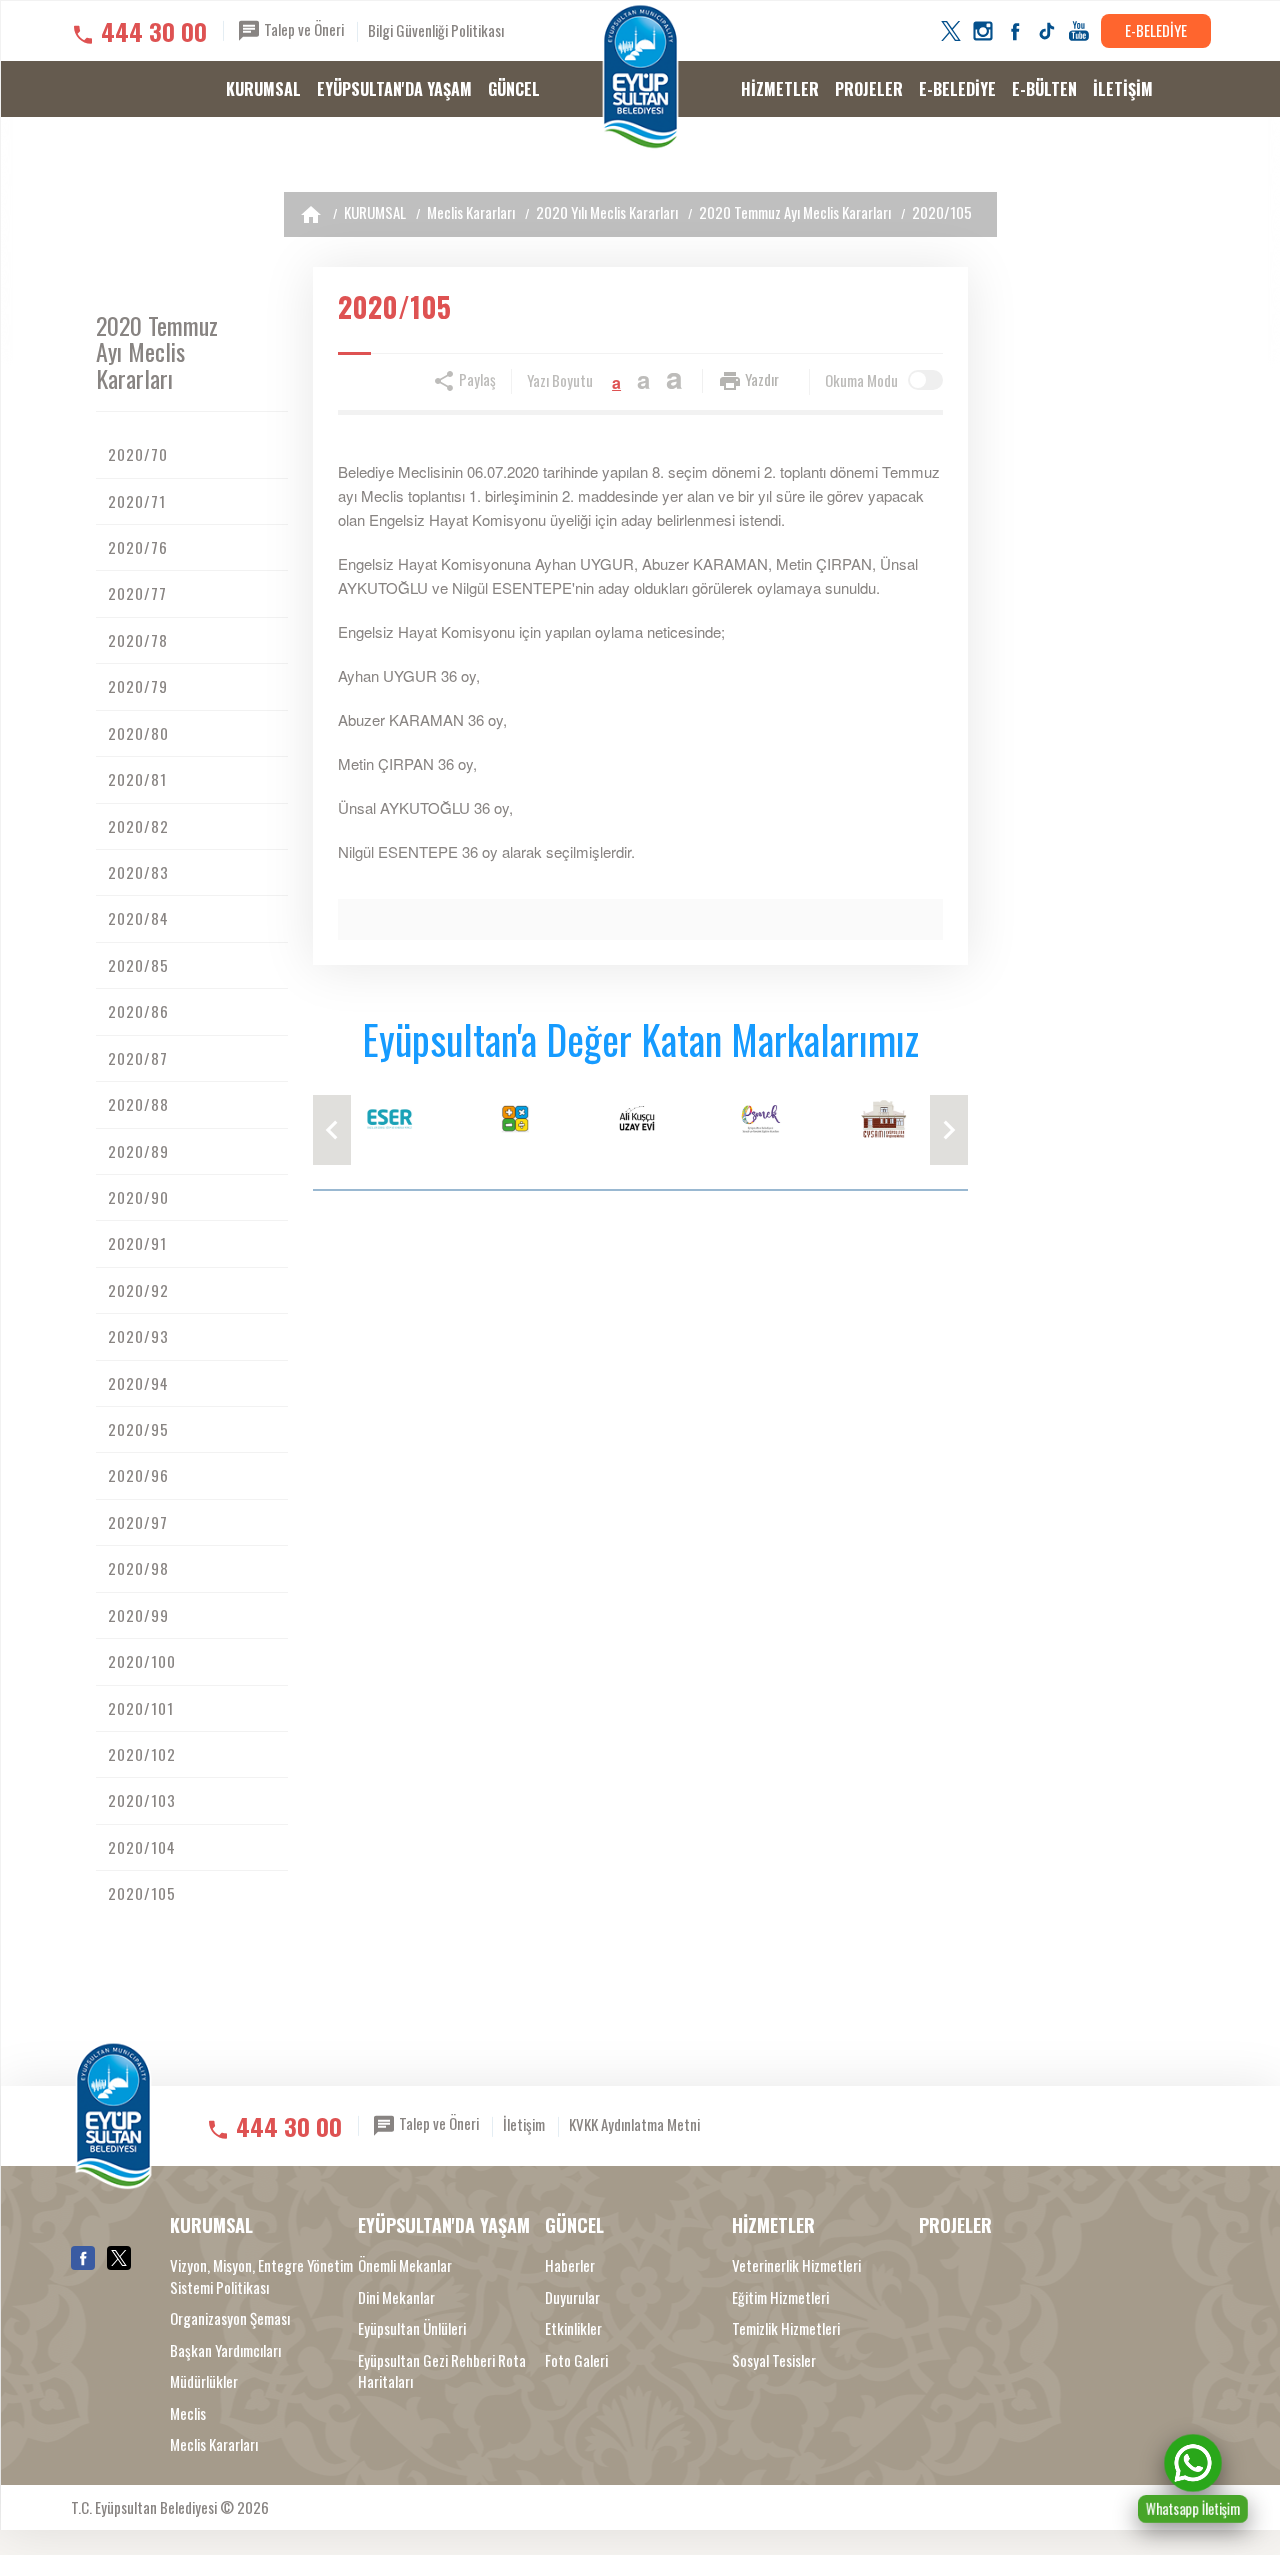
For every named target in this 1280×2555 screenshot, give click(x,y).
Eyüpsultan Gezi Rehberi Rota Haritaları (442, 2371)
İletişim (524, 2124)
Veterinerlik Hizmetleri (796, 2265)
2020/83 (138, 872)
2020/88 (138, 1104)
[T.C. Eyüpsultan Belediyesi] (640, 77)
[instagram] (983, 31)
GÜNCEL (514, 89)
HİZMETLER (780, 89)
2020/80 (138, 733)
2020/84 (138, 918)
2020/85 (138, 965)
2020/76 (138, 547)
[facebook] (1015, 31)
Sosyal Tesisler (774, 2360)
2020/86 (138, 1011)
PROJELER (869, 89)
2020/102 (142, 1754)
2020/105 (942, 212)
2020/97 (138, 1522)
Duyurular (572, 2297)
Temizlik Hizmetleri (786, 2328)
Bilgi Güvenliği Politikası (436, 30)
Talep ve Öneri (302, 29)
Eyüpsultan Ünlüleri (412, 2328)
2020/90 (138, 1197)
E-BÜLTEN (1044, 89)
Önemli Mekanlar (405, 2265)
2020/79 (138, 686)
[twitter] (951, 31)
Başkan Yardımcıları (225, 2350)
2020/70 (138, 454)
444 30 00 (154, 31)
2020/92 (138, 1290)
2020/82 (138, 826)
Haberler (570, 2265)
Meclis (188, 2413)
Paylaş (476, 379)
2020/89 (138, 1151)
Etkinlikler (573, 2328)
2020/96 (138, 1475)
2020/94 (138, 1383)
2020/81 (137, 779)
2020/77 (137, 593)
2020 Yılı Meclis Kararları (607, 212)
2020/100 (142, 1661)
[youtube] (1079, 31)
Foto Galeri (576, 2360)
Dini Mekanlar (396, 2297)
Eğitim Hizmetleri (780, 2297)
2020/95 (138, 1429)
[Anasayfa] (311, 214)
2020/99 (138, 1615)
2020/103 (142, 1800)
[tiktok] (1047, 31)
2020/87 (138, 1058)
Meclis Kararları (471, 212)
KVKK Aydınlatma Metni (634, 2124)
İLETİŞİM (1123, 89)
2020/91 (137, 1243)
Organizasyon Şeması (230, 2318)
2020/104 (142, 1847)
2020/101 (141, 1708)
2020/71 (137, 501)
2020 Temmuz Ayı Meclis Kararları (795, 212)
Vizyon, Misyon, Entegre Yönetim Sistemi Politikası (261, 2276)
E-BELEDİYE (1156, 30)
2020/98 (138, 1568)
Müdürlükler (204, 2381)
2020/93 (138, 1336)
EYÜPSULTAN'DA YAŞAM (394, 89)
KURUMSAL (263, 89)
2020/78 (138, 640)
